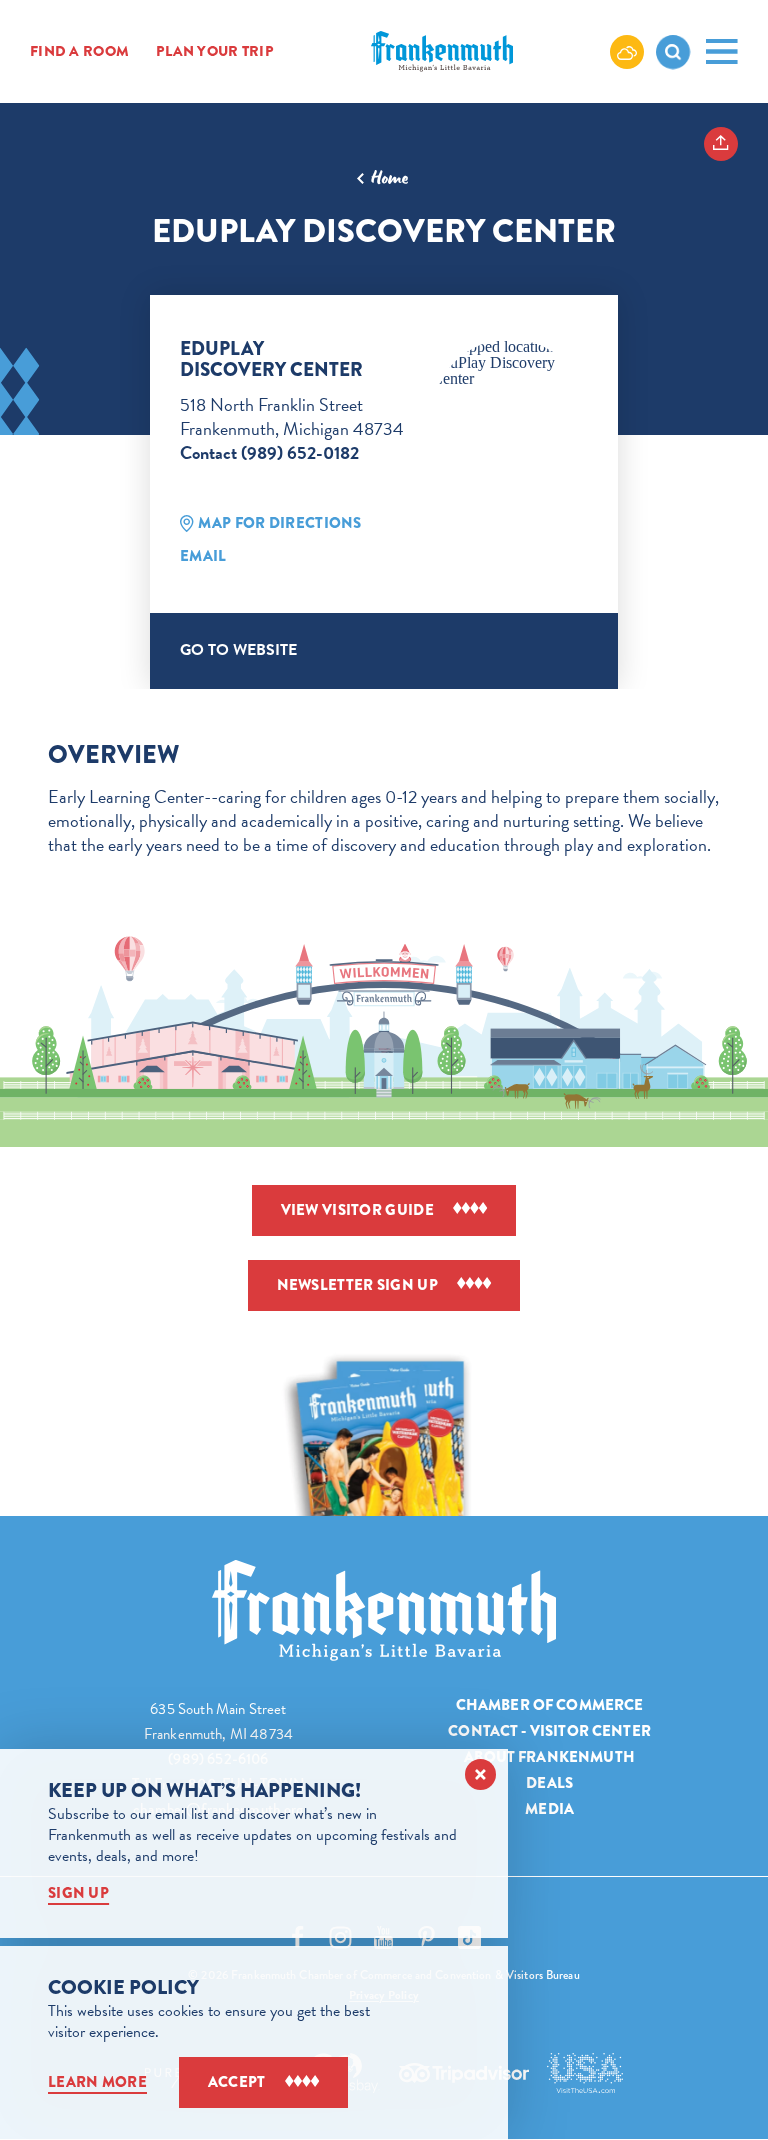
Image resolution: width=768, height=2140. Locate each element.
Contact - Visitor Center (549, 1731)
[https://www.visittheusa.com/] (585, 2073)
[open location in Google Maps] (510, 363)
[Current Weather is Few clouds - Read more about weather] (627, 51)
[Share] (721, 144)
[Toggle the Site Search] (673, 52)
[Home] (384, 1610)
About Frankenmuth (549, 1757)
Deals (549, 1783)
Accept (237, 2082)
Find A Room (79, 52)
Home (389, 178)
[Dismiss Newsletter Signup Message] (480, 1774)
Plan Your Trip (215, 52)
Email (203, 556)
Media (549, 1809)
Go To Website (238, 650)
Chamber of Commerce (550, 1705)
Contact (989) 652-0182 (269, 452)
